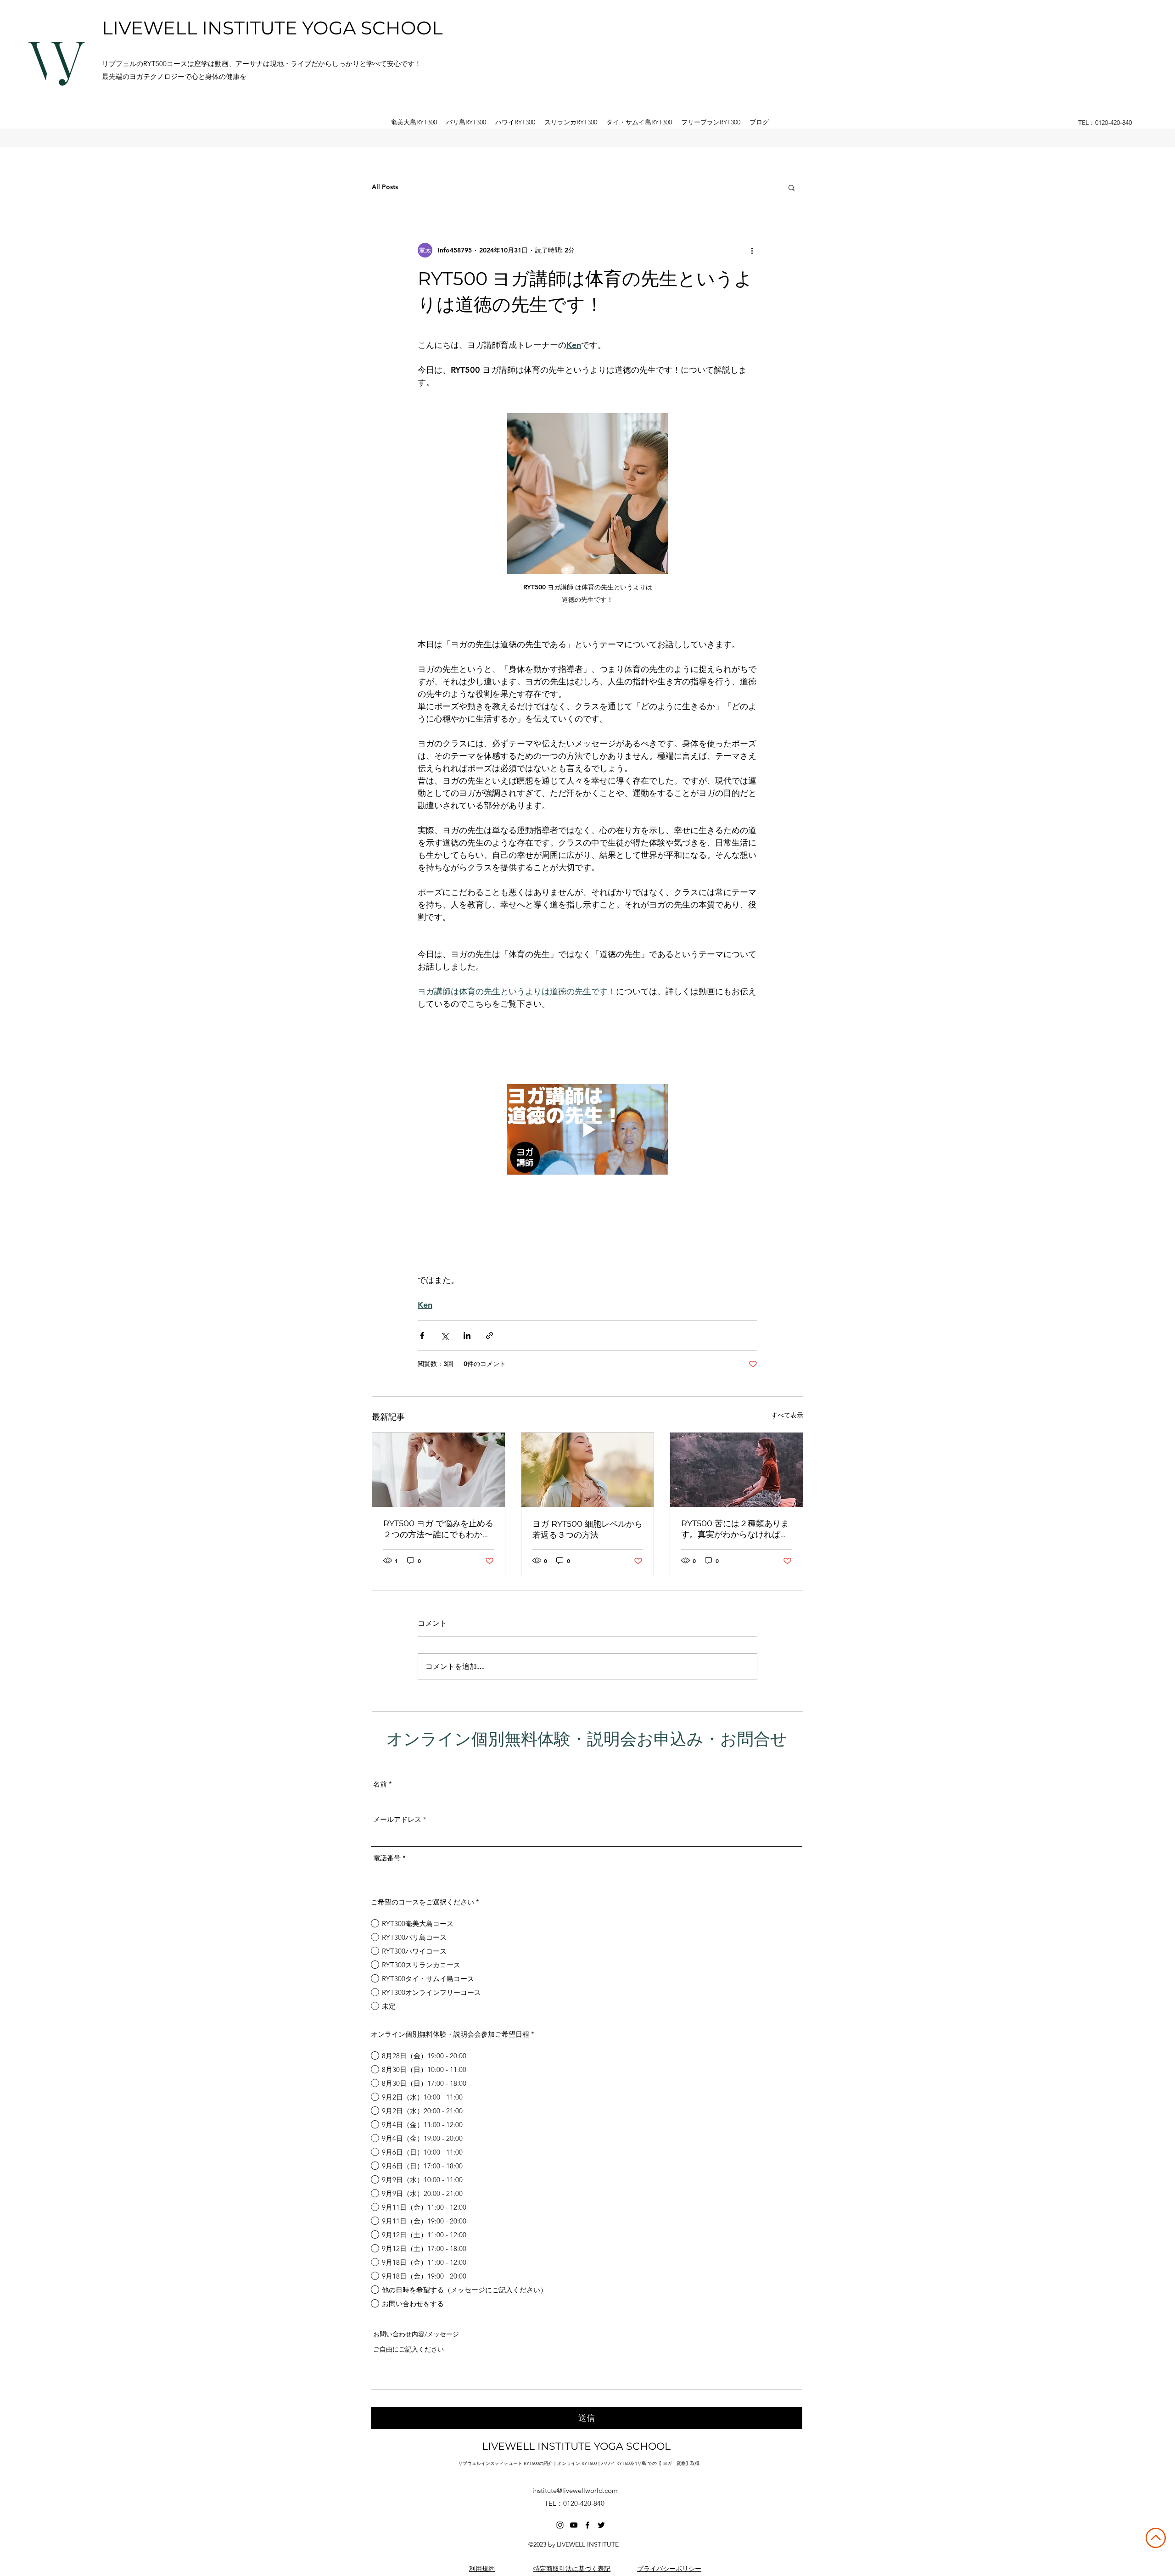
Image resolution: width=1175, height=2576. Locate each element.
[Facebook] (587, 2525)
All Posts (385, 187)
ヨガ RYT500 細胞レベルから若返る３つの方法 (587, 1529)
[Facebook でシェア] (422, 1336)
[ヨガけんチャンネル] (574, 2525)
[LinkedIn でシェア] (467, 1336)
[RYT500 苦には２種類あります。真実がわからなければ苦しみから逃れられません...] (736, 1470)
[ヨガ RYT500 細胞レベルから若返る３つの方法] (588, 1470)
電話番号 (387, 1858)
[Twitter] (601, 2525)
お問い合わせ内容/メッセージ (416, 2334)
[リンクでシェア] (490, 1336)
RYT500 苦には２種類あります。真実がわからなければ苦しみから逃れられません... (735, 1529)
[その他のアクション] (752, 250)
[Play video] (587, 1129)
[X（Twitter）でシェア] (445, 1336)
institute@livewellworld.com (575, 2490)
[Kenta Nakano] (560, 2525)
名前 (380, 1784)
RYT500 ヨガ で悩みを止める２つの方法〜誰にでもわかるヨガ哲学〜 (438, 1529)
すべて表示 (787, 1415)
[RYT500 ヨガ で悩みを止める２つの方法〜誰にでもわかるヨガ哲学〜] (439, 1470)
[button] (792, 187)
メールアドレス (397, 1819)
